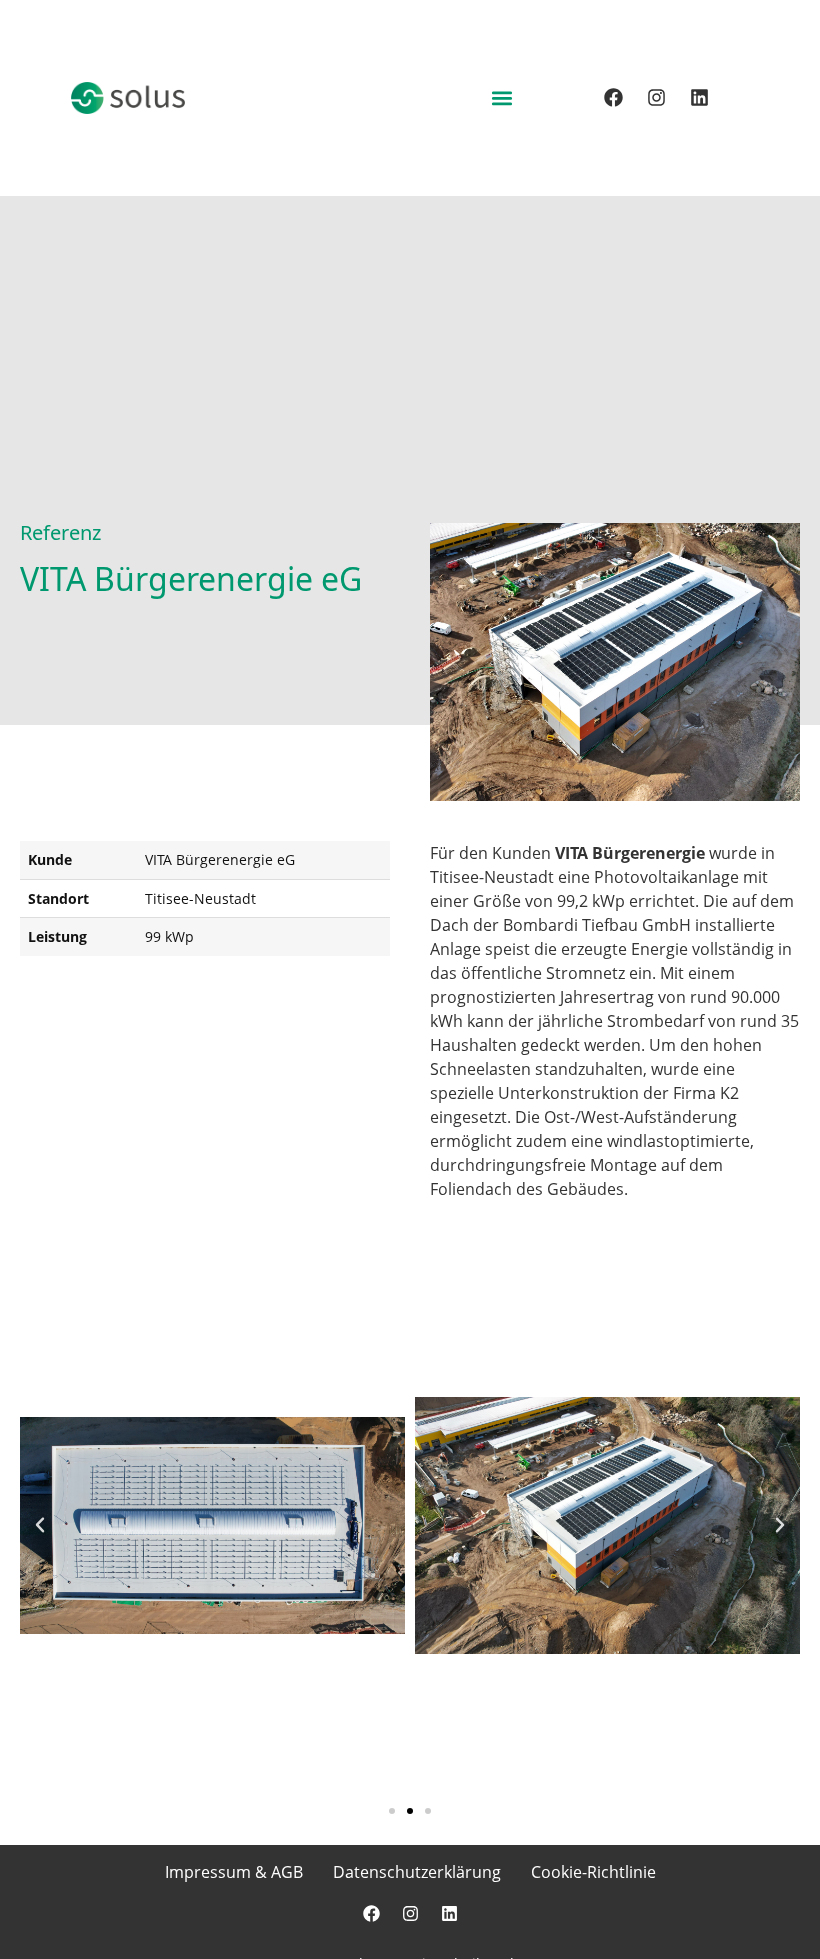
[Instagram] (656, 98)
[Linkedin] (699, 98)
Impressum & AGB (234, 1872)
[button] (501, 97)
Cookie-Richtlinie (593, 1872)
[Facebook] (613, 98)
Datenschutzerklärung (417, 1872)
